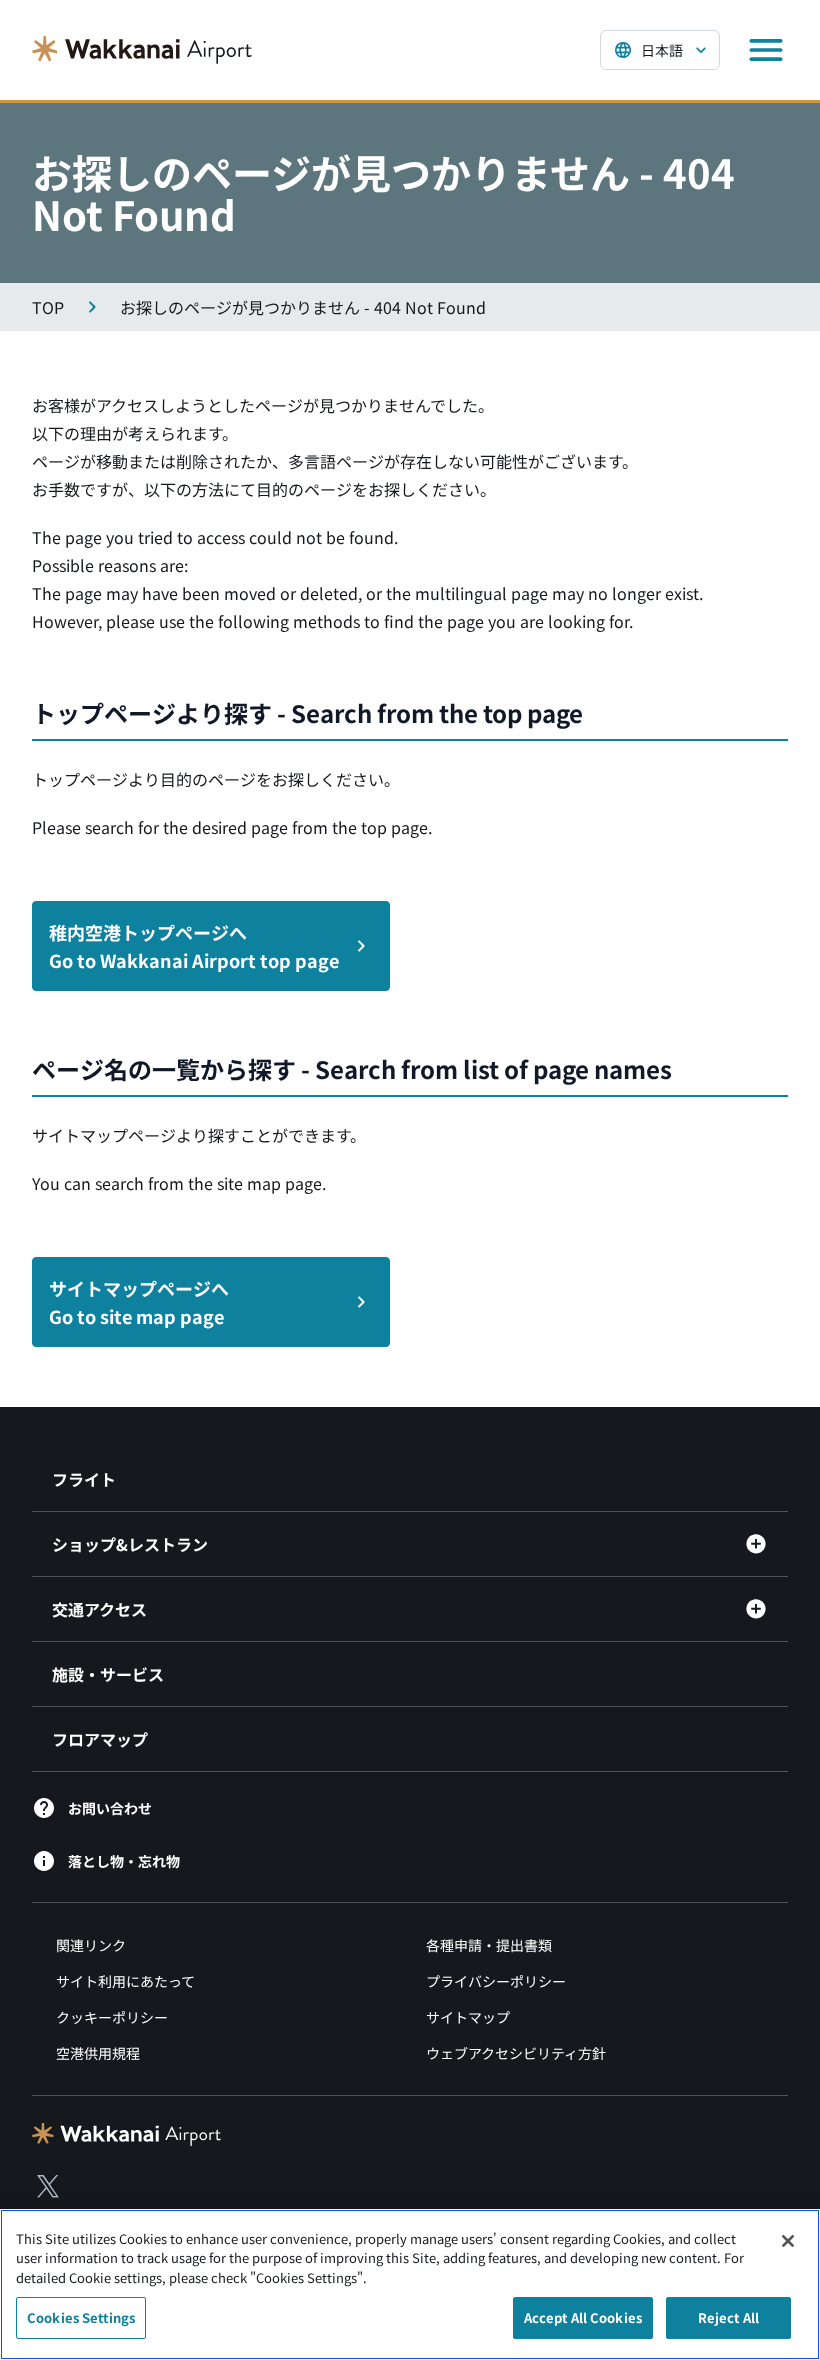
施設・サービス (108, 1674)
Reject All (728, 2317)
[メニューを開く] (766, 50)
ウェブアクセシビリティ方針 (516, 2053)
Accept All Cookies (583, 2317)
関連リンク (91, 1945)
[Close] (788, 2241)
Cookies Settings (81, 2317)
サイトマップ (468, 2017)
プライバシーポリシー (496, 1981)
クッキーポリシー (112, 2017)
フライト (84, 1479)
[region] (410, 2284)
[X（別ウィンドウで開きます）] (48, 2186)
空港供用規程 (98, 2053)
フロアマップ (100, 1739)
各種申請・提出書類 (489, 1945)
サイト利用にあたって (125, 1981)
